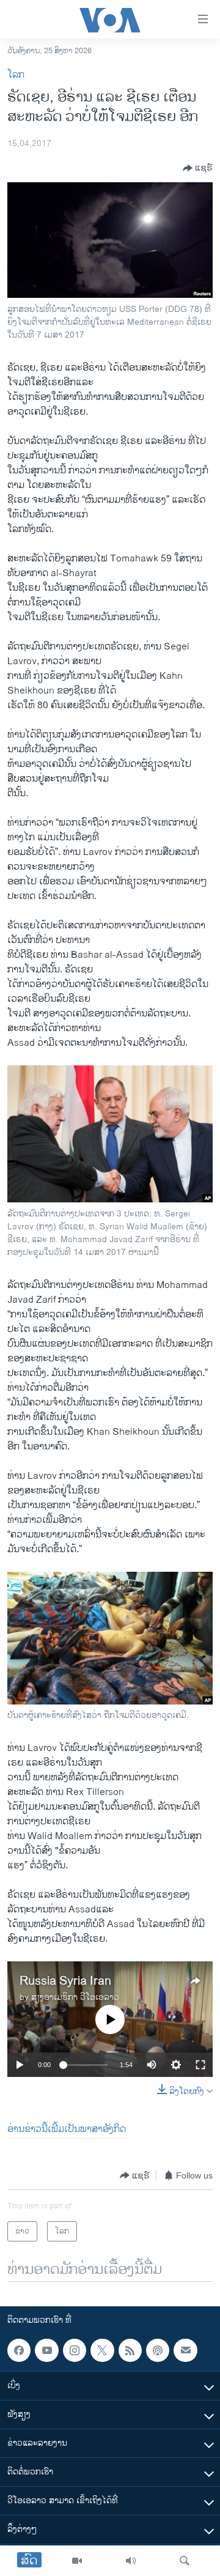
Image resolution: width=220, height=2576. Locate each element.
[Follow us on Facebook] (19, 2350)
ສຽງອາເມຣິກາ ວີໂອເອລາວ (75, 1997)
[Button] (198, 168)
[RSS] (130, 2350)
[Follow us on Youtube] (46, 2350)
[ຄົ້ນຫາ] (185, 2561)
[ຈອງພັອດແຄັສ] (185, 2350)
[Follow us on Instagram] (75, 2350)
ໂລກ (16, 75)
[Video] (77, 2561)
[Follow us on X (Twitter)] (102, 2350)
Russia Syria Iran (65, 1981)
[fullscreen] (200, 2065)
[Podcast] (158, 2350)
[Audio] (131, 2561)
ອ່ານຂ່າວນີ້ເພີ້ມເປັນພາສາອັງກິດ (67, 2129)
